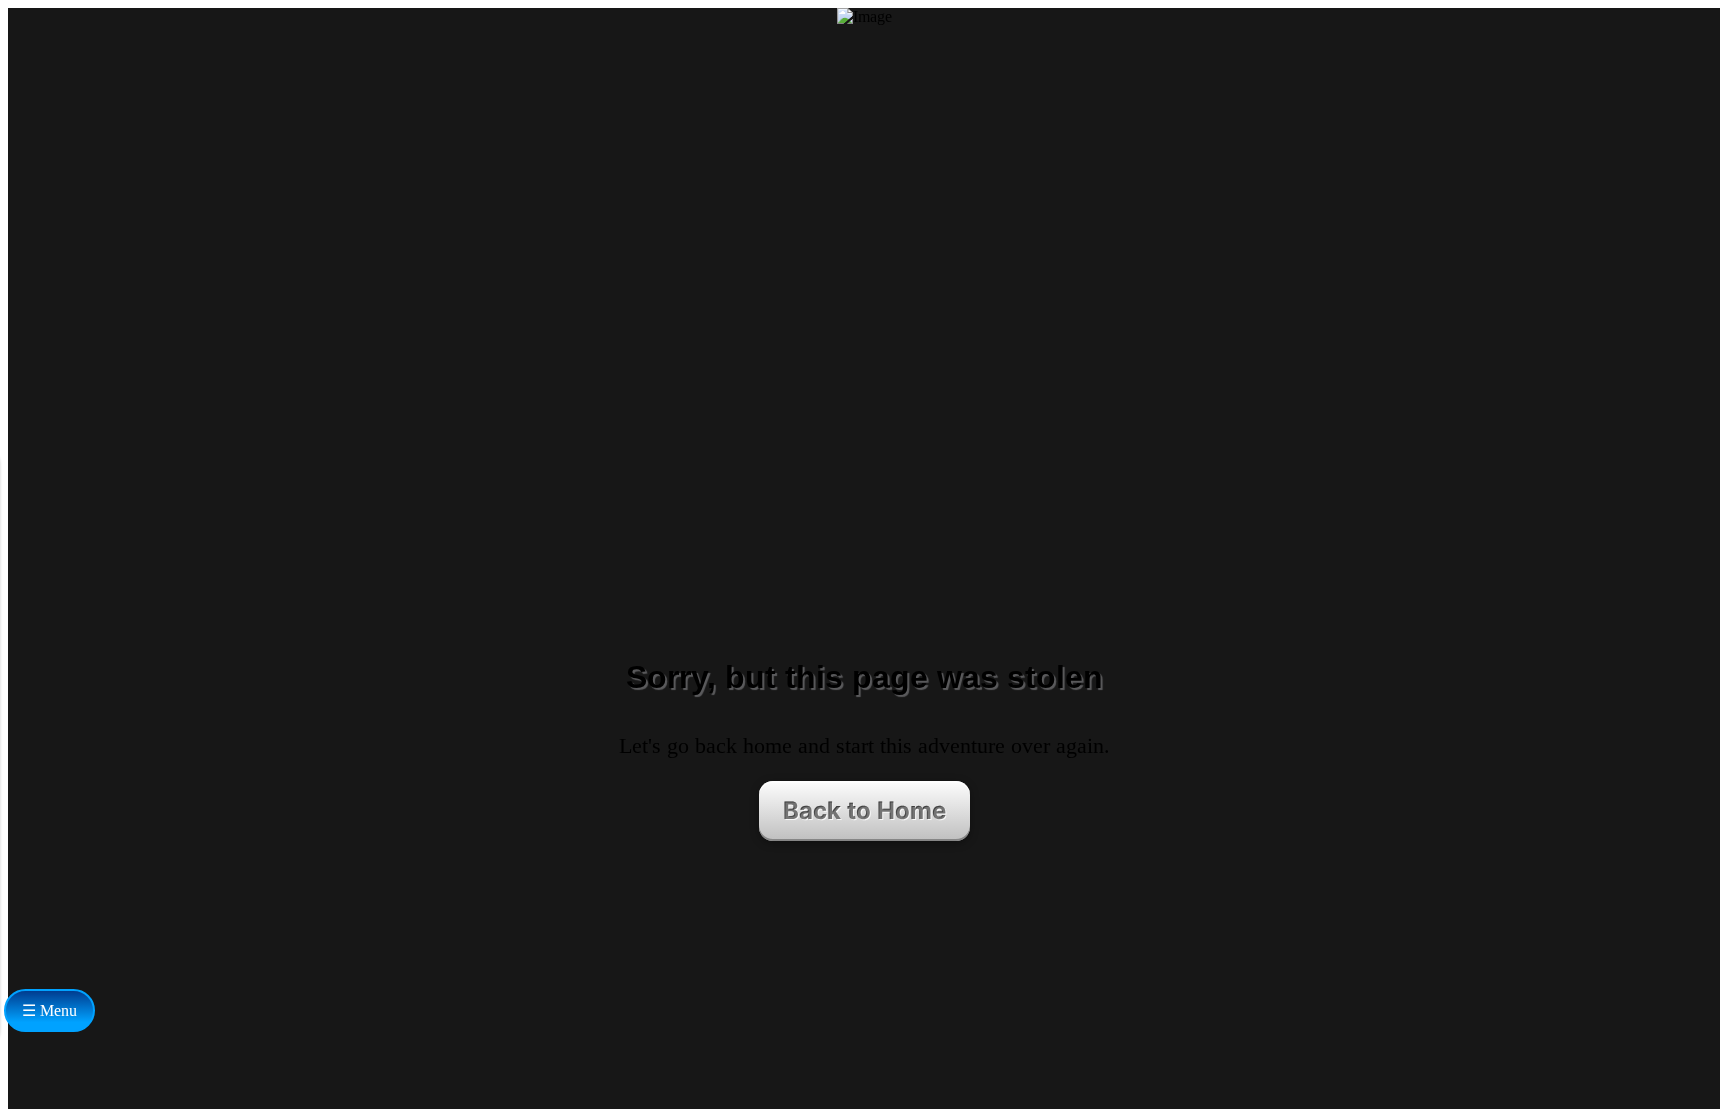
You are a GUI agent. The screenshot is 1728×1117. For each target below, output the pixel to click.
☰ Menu (49, 1010)
